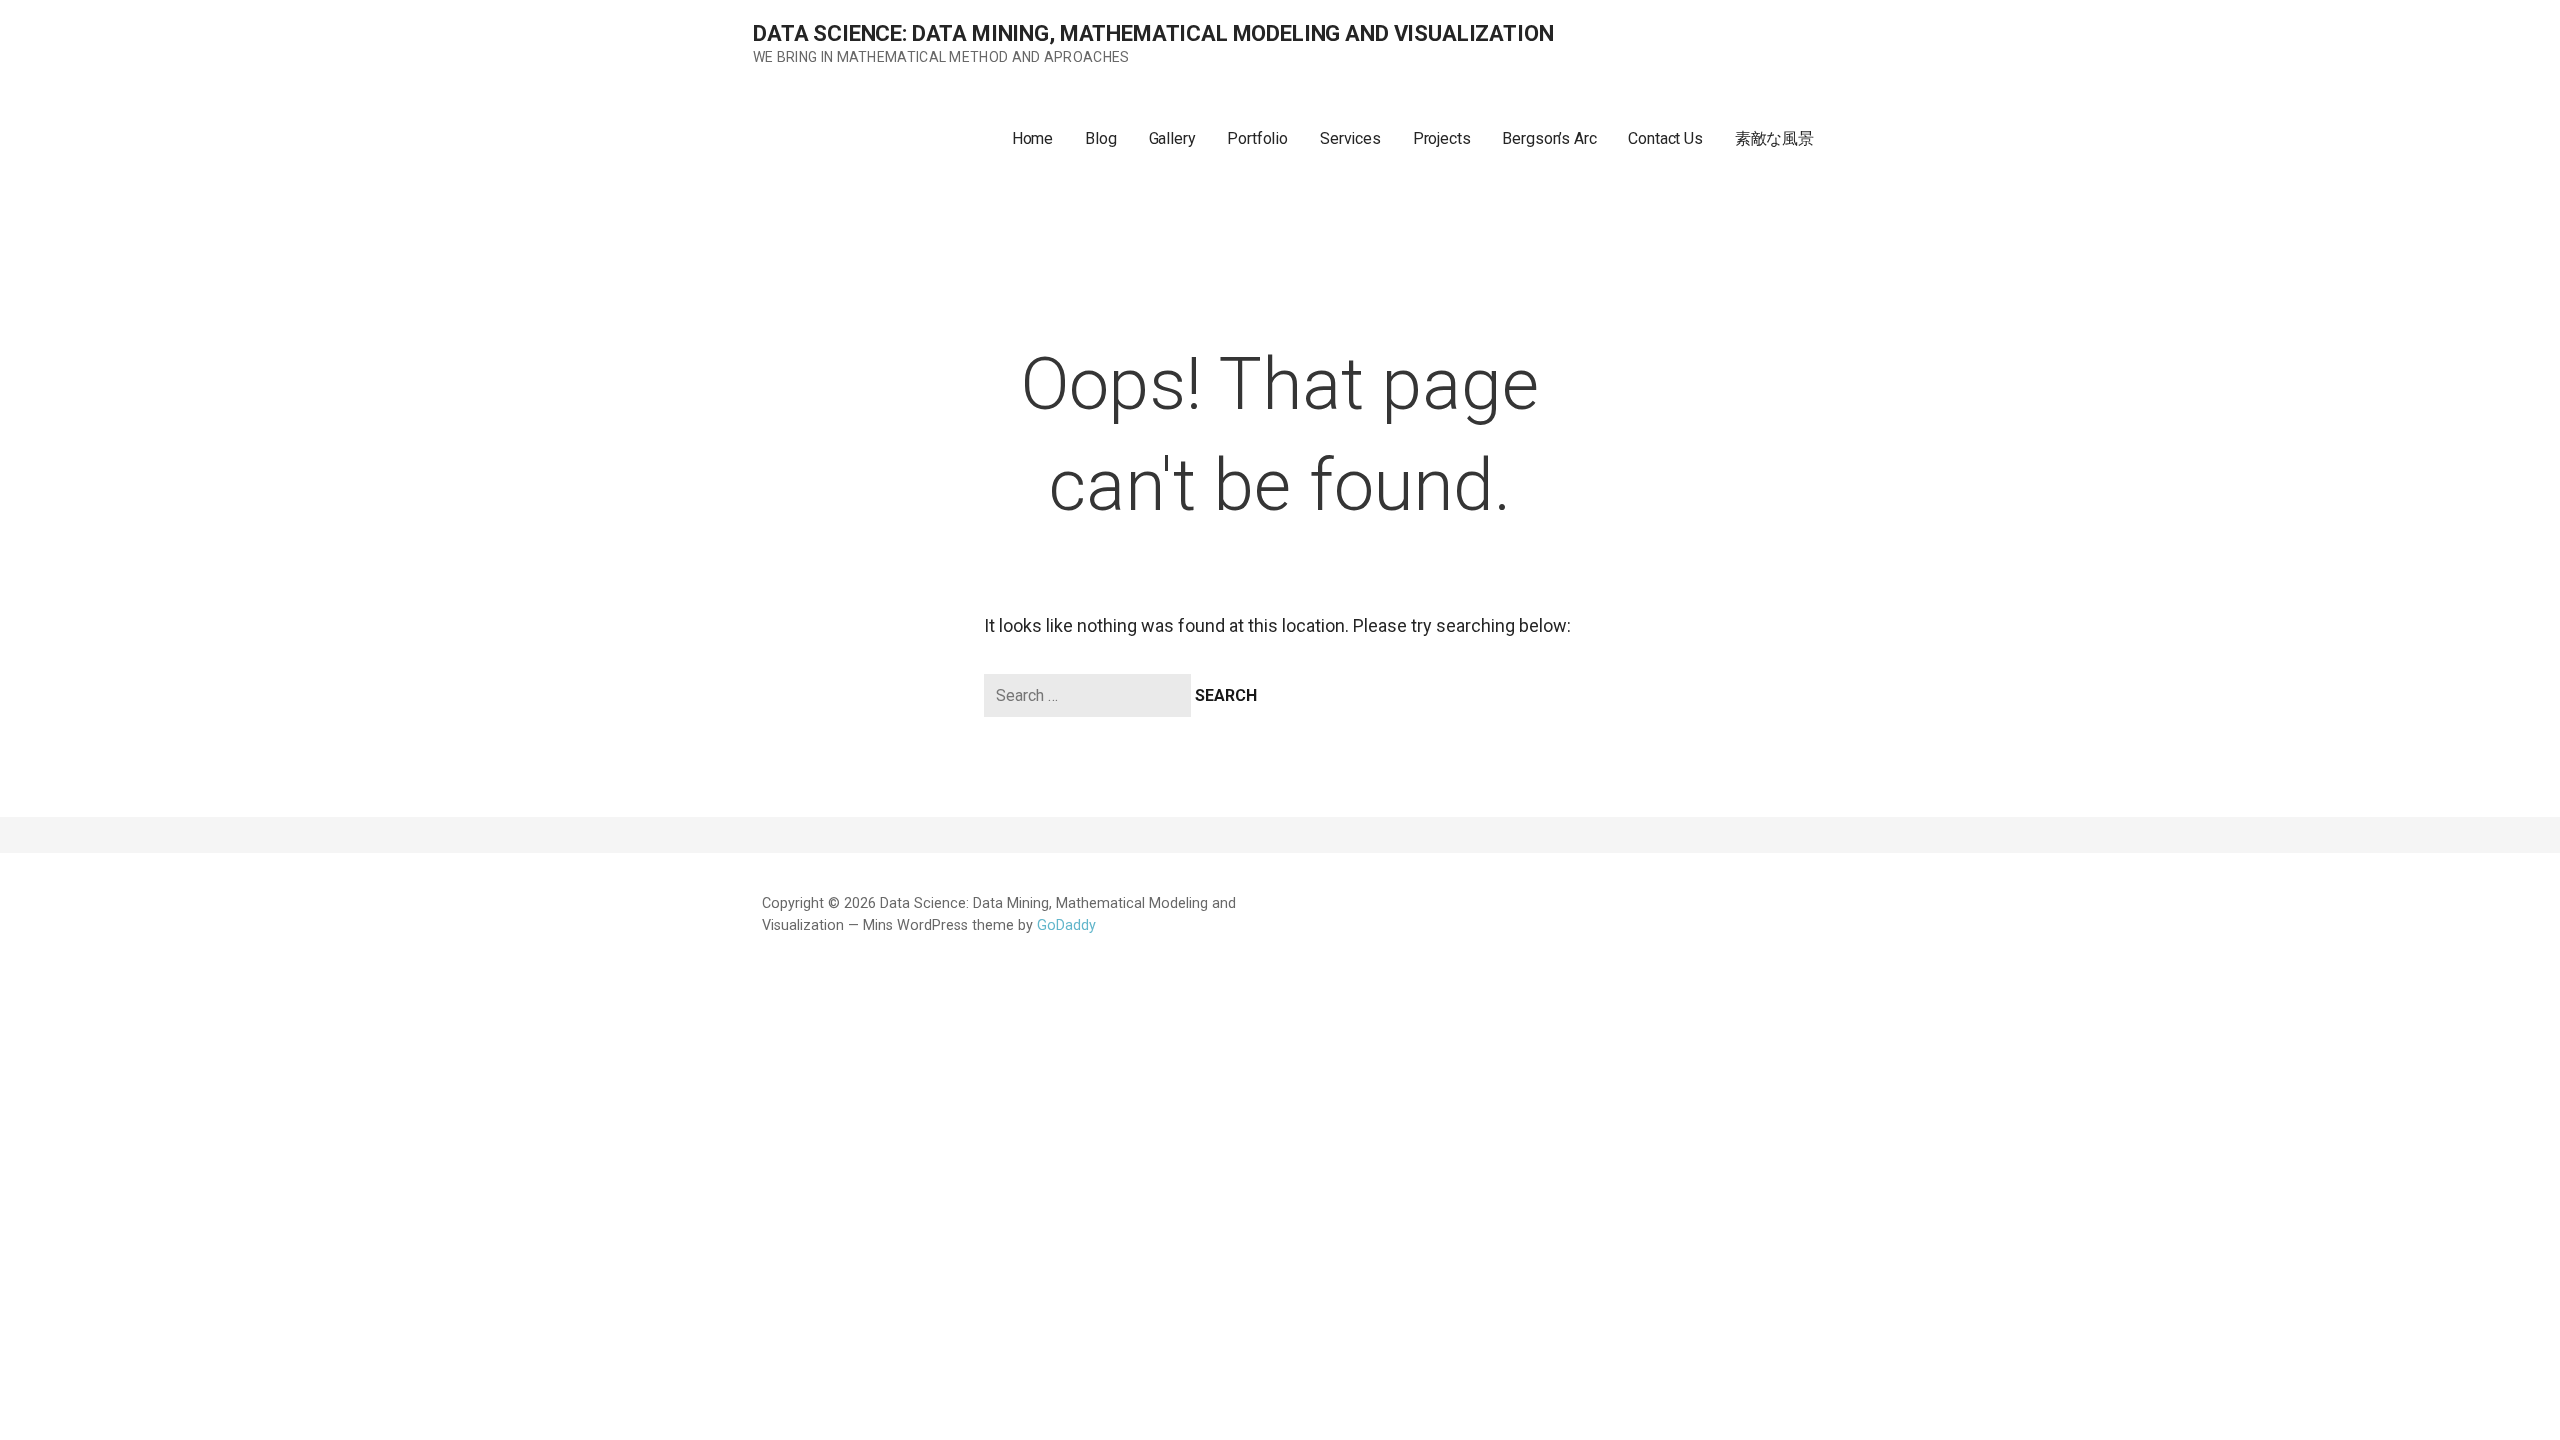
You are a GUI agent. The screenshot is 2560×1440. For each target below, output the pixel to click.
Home (1032, 138)
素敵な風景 (1774, 138)
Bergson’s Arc (1549, 138)
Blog (1100, 138)
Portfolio (1257, 138)
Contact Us (1665, 138)
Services (1350, 138)
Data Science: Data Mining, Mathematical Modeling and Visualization (1153, 33)
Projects (1442, 138)
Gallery (1172, 138)
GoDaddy (1066, 925)
